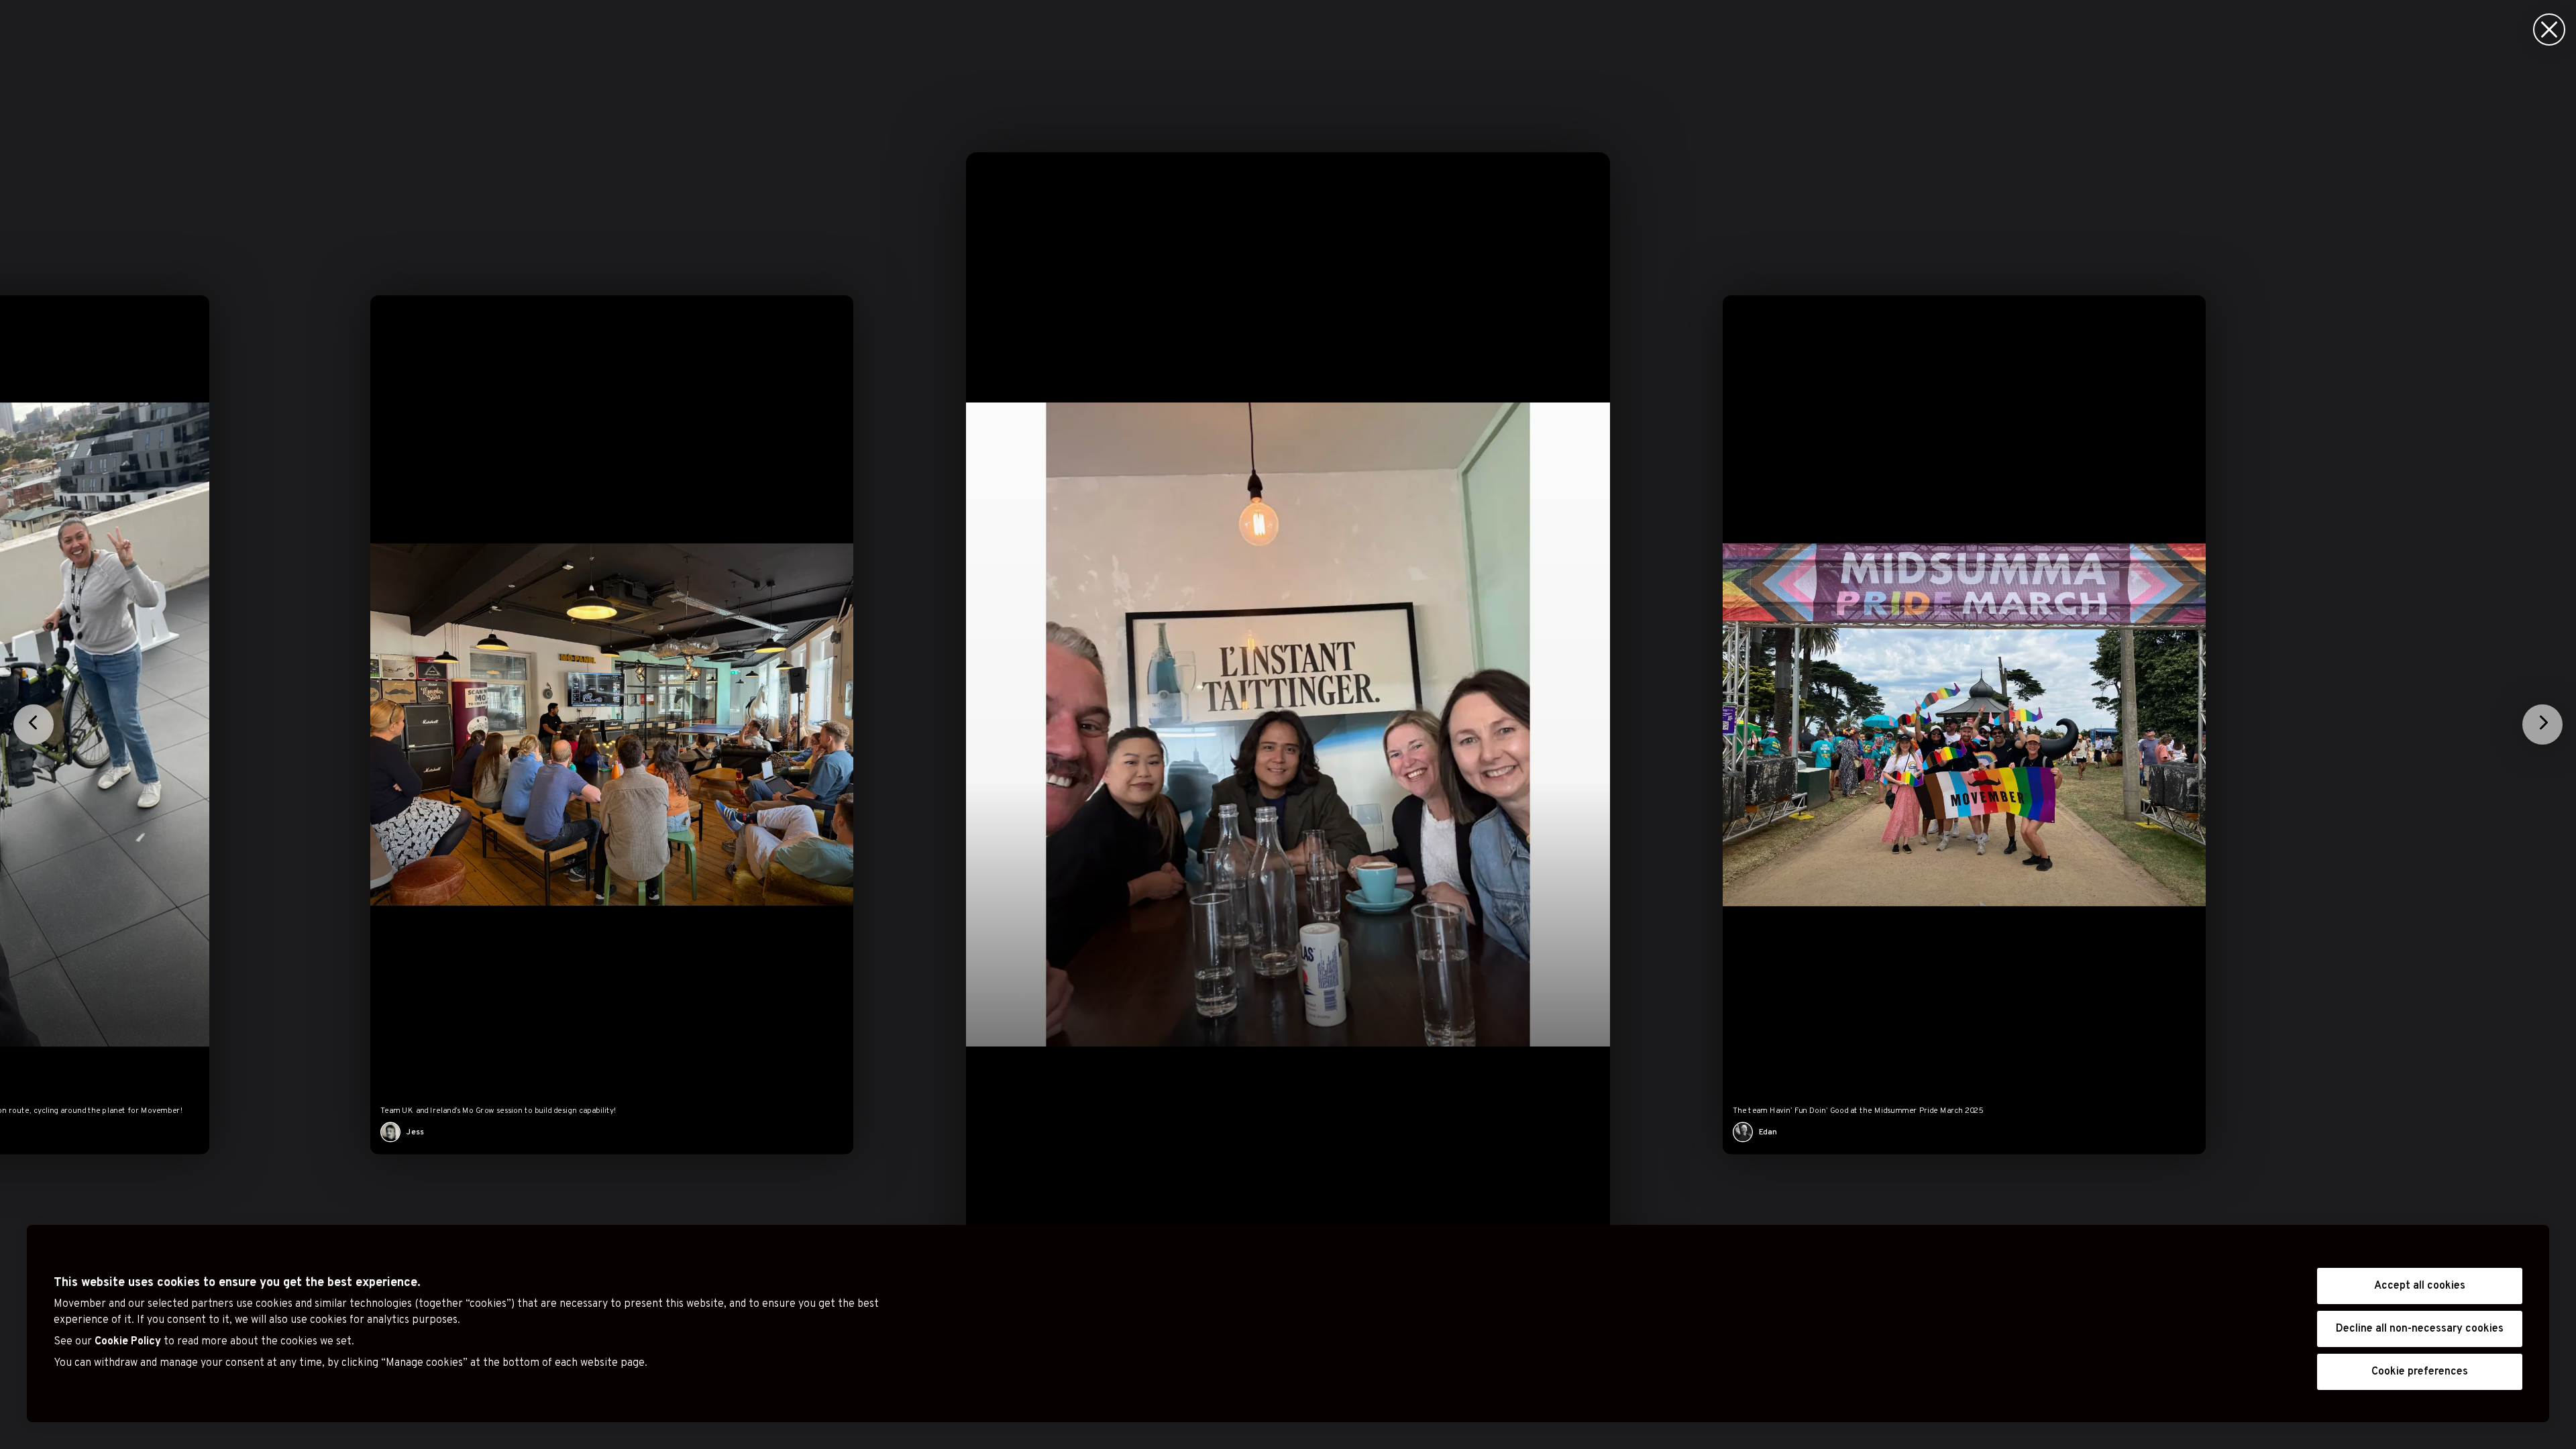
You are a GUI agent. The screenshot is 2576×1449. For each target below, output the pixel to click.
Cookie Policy (128, 1342)
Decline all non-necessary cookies (2420, 1329)
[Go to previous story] (34, 724)
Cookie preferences (2420, 1372)
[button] (1288, 724)
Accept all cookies (2420, 1286)
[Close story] (2549, 30)
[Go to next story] (2542, 724)
